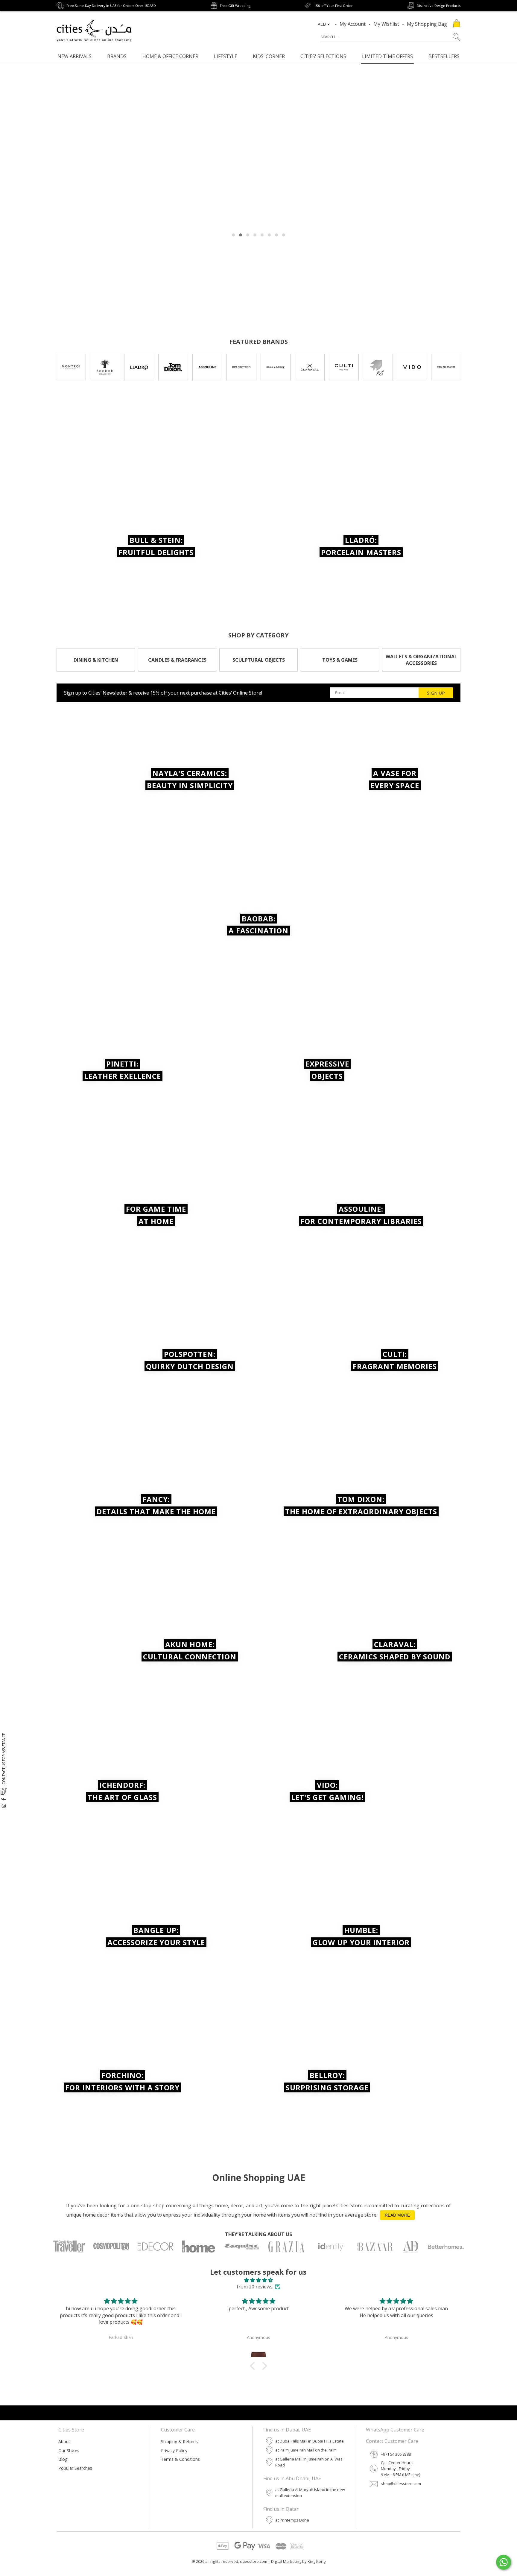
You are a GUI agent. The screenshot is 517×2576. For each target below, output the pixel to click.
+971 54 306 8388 (396, 2454)
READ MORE (397, 2215)
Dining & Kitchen (96, 660)
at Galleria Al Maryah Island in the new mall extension (310, 2493)
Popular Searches (75, 2468)
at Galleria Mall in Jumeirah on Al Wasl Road (309, 2462)
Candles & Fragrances (177, 660)
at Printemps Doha (292, 2520)
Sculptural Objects (259, 660)
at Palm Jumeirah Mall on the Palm (306, 2450)
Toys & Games (340, 660)
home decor (96, 2215)
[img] (258, 2280)
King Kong (317, 2561)
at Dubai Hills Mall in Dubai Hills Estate (310, 2441)
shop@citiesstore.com (401, 2484)
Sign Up (436, 693)
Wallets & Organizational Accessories (421, 660)
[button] (254, 2366)
